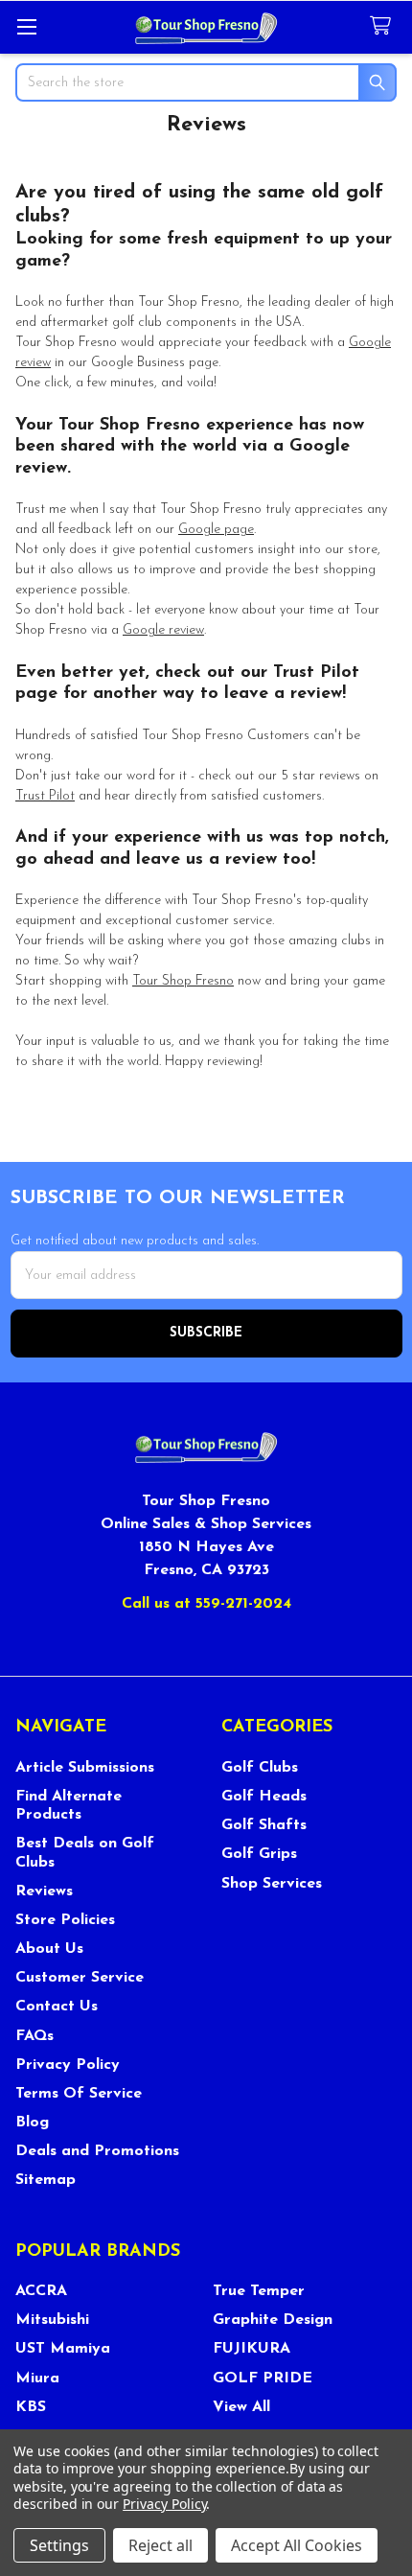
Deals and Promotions (97, 2151)
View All (241, 2407)
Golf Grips (259, 1854)
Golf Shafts (264, 1825)
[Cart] (384, 26)
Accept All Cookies (297, 2545)
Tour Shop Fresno (183, 981)
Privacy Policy (68, 2065)
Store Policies (65, 1920)
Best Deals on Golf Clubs (85, 1853)
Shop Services (272, 1884)
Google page (216, 530)
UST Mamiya (63, 2349)
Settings (59, 2545)
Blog (32, 2123)
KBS (31, 2407)
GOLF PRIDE (263, 2379)
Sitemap (46, 2180)
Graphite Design (273, 2320)
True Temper (259, 2291)
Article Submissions (85, 1768)
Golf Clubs (260, 1768)
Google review (163, 630)
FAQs (34, 2036)
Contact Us (57, 2007)
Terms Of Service (79, 2094)
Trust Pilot (45, 796)
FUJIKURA (252, 2349)
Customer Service (80, 1978)
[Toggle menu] (26, 26)
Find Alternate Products (69, 1806)
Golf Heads (264, 1797)
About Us (49, 1949)
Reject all (160, 2545)
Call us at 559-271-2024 (206, 1604)
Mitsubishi (52, 2320)
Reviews (44, 1891)
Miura (37, 2379)
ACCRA (41, 2291)
